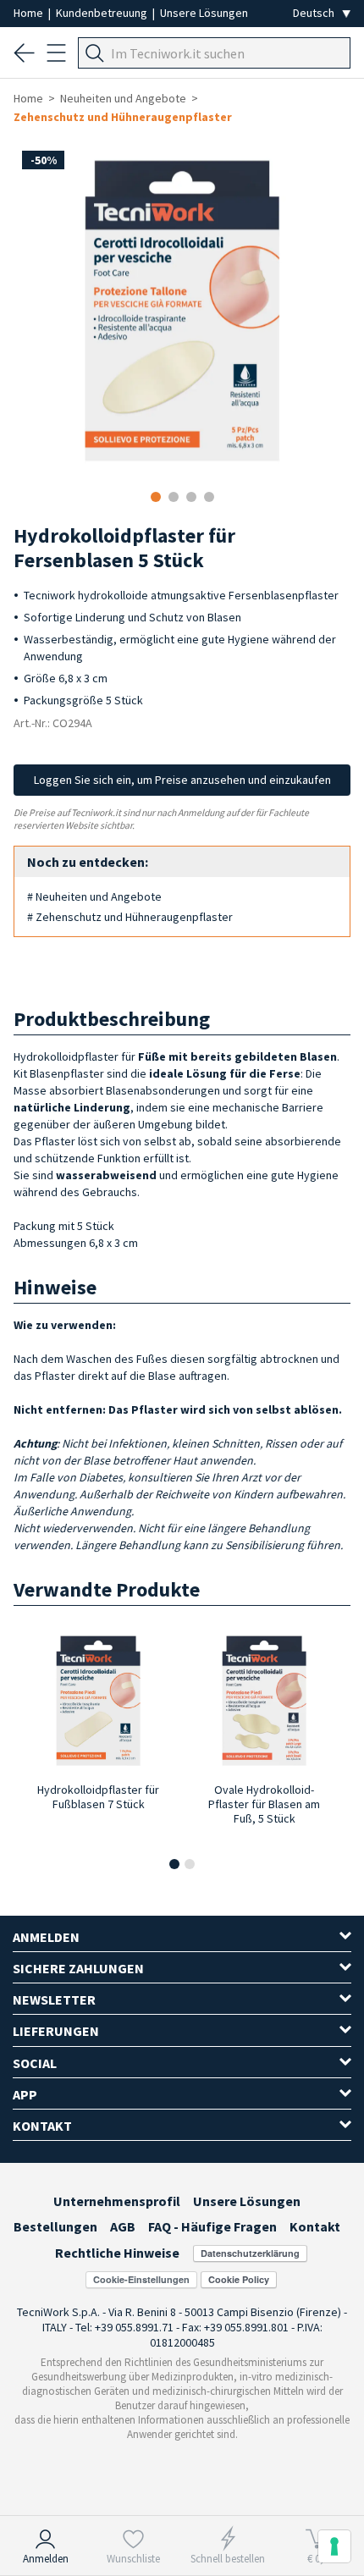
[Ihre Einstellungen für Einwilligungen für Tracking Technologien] (334, 2546)
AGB (123, 2226)
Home (30, 13)
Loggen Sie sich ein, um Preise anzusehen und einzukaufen (182, 780)
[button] (174, 1864)
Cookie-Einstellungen (141, 2279)
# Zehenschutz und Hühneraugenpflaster (130, 917)
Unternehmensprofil (117, 2201)
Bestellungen (55, 2226)
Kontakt (315, 2226)
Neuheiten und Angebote (123, 98)
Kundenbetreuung (103, 13)
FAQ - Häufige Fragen (212, 2226)
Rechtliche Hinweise (117, 2253)
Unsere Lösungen (204, 13)
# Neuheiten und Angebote (94, 896)
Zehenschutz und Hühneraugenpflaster (123, 117)
